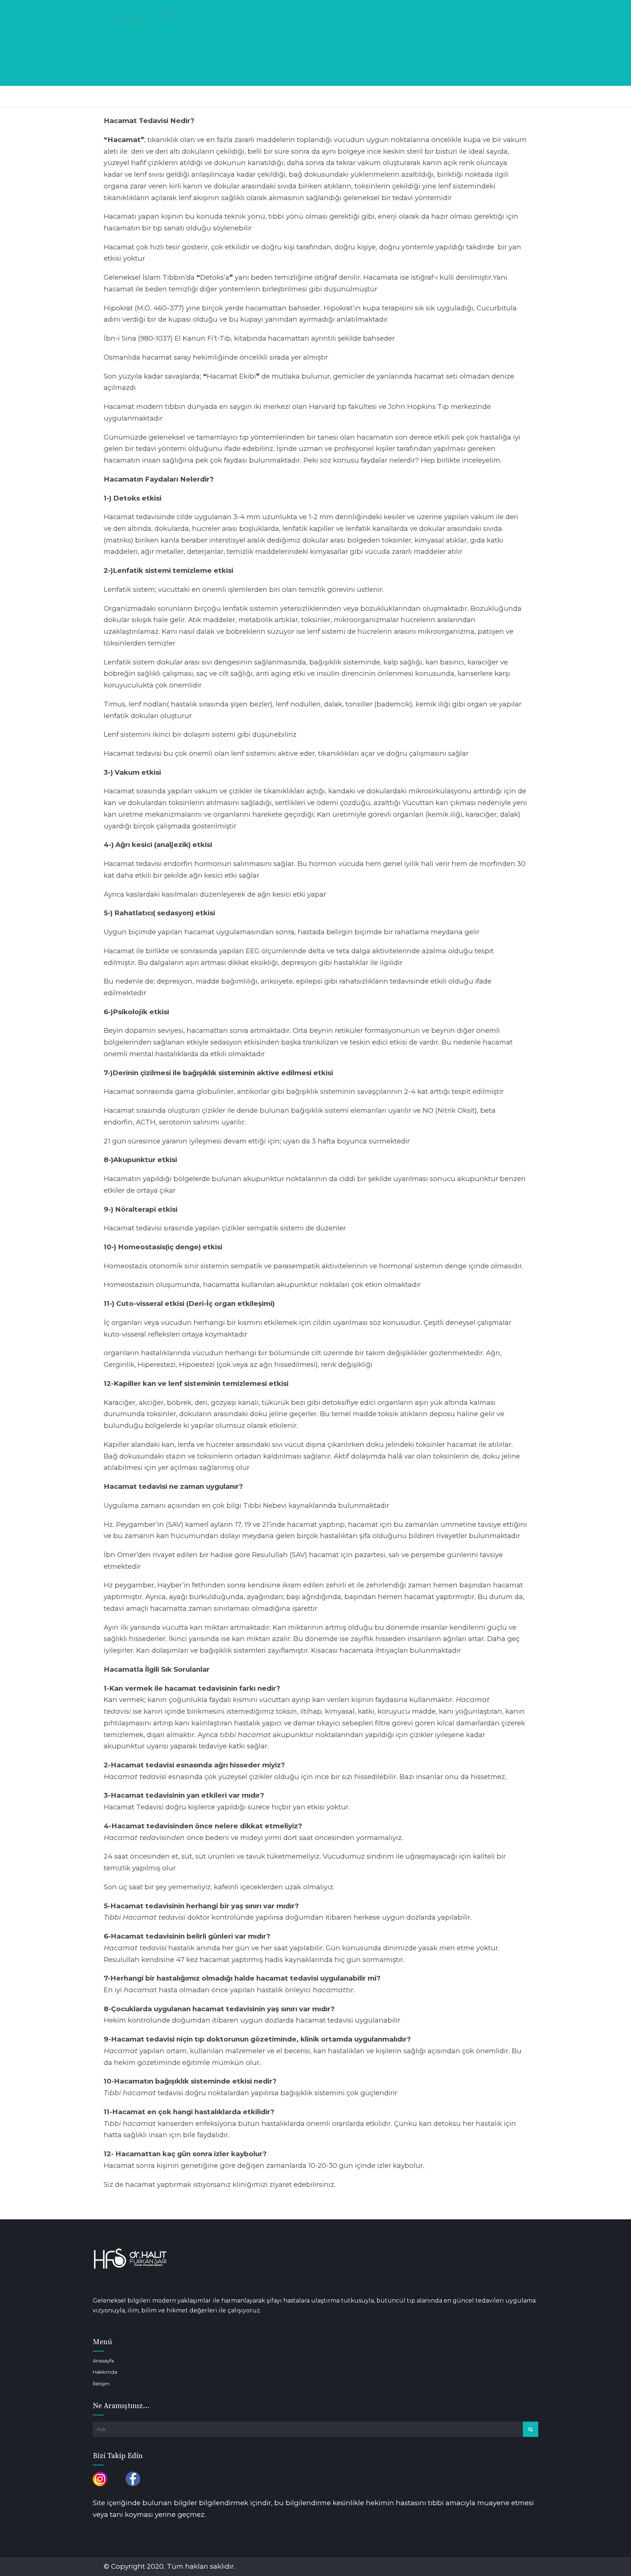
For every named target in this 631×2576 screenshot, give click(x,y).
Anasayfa (103, 2361)
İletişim (101, 2384)
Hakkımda (105, 2372)
